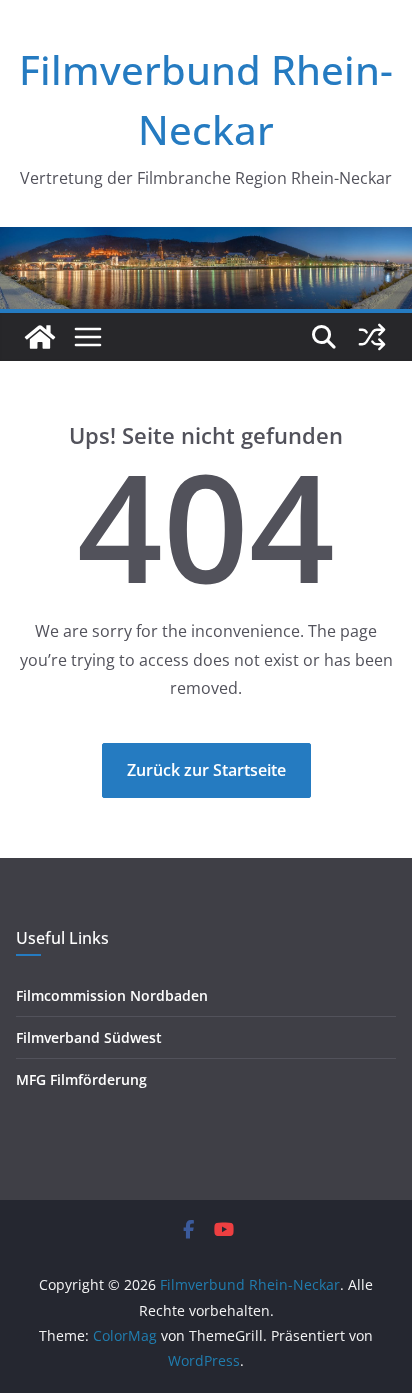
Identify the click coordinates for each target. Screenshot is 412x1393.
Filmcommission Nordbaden (112, 995)
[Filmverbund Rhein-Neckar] (40, 337)
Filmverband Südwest (89, 1037)
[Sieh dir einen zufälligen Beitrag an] (372, 337)
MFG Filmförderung (81, 1079)
